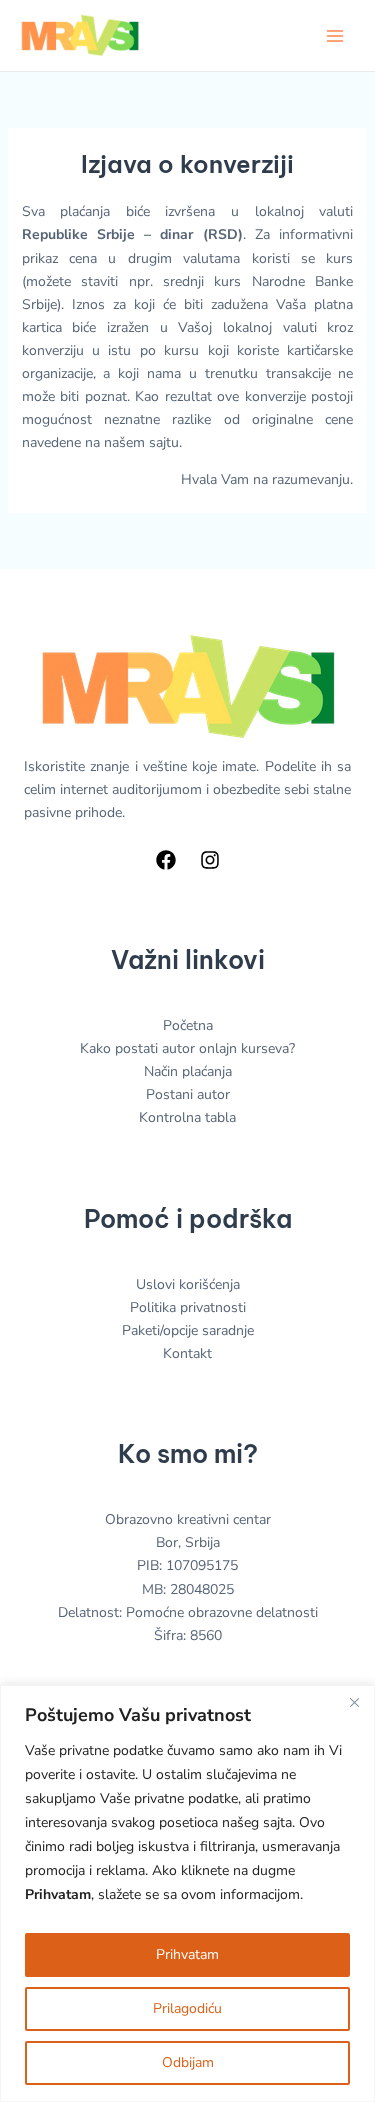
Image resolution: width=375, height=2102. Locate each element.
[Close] (354, 1702)
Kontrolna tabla (187, 1117)
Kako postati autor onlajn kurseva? (187, 1048)
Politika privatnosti (188, 1307)
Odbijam (188, 2062)
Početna (188, 1025)
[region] (187, 1893)
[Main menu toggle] (335, 36)
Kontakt (187, 1353)
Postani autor (188, 1094)
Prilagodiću (187, 2008)
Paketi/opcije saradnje (188, 1330)
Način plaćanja (188, 1071)
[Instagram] (210, 860)
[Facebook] (166, 860)
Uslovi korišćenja (188, 1284)
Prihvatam (187, 1954)
